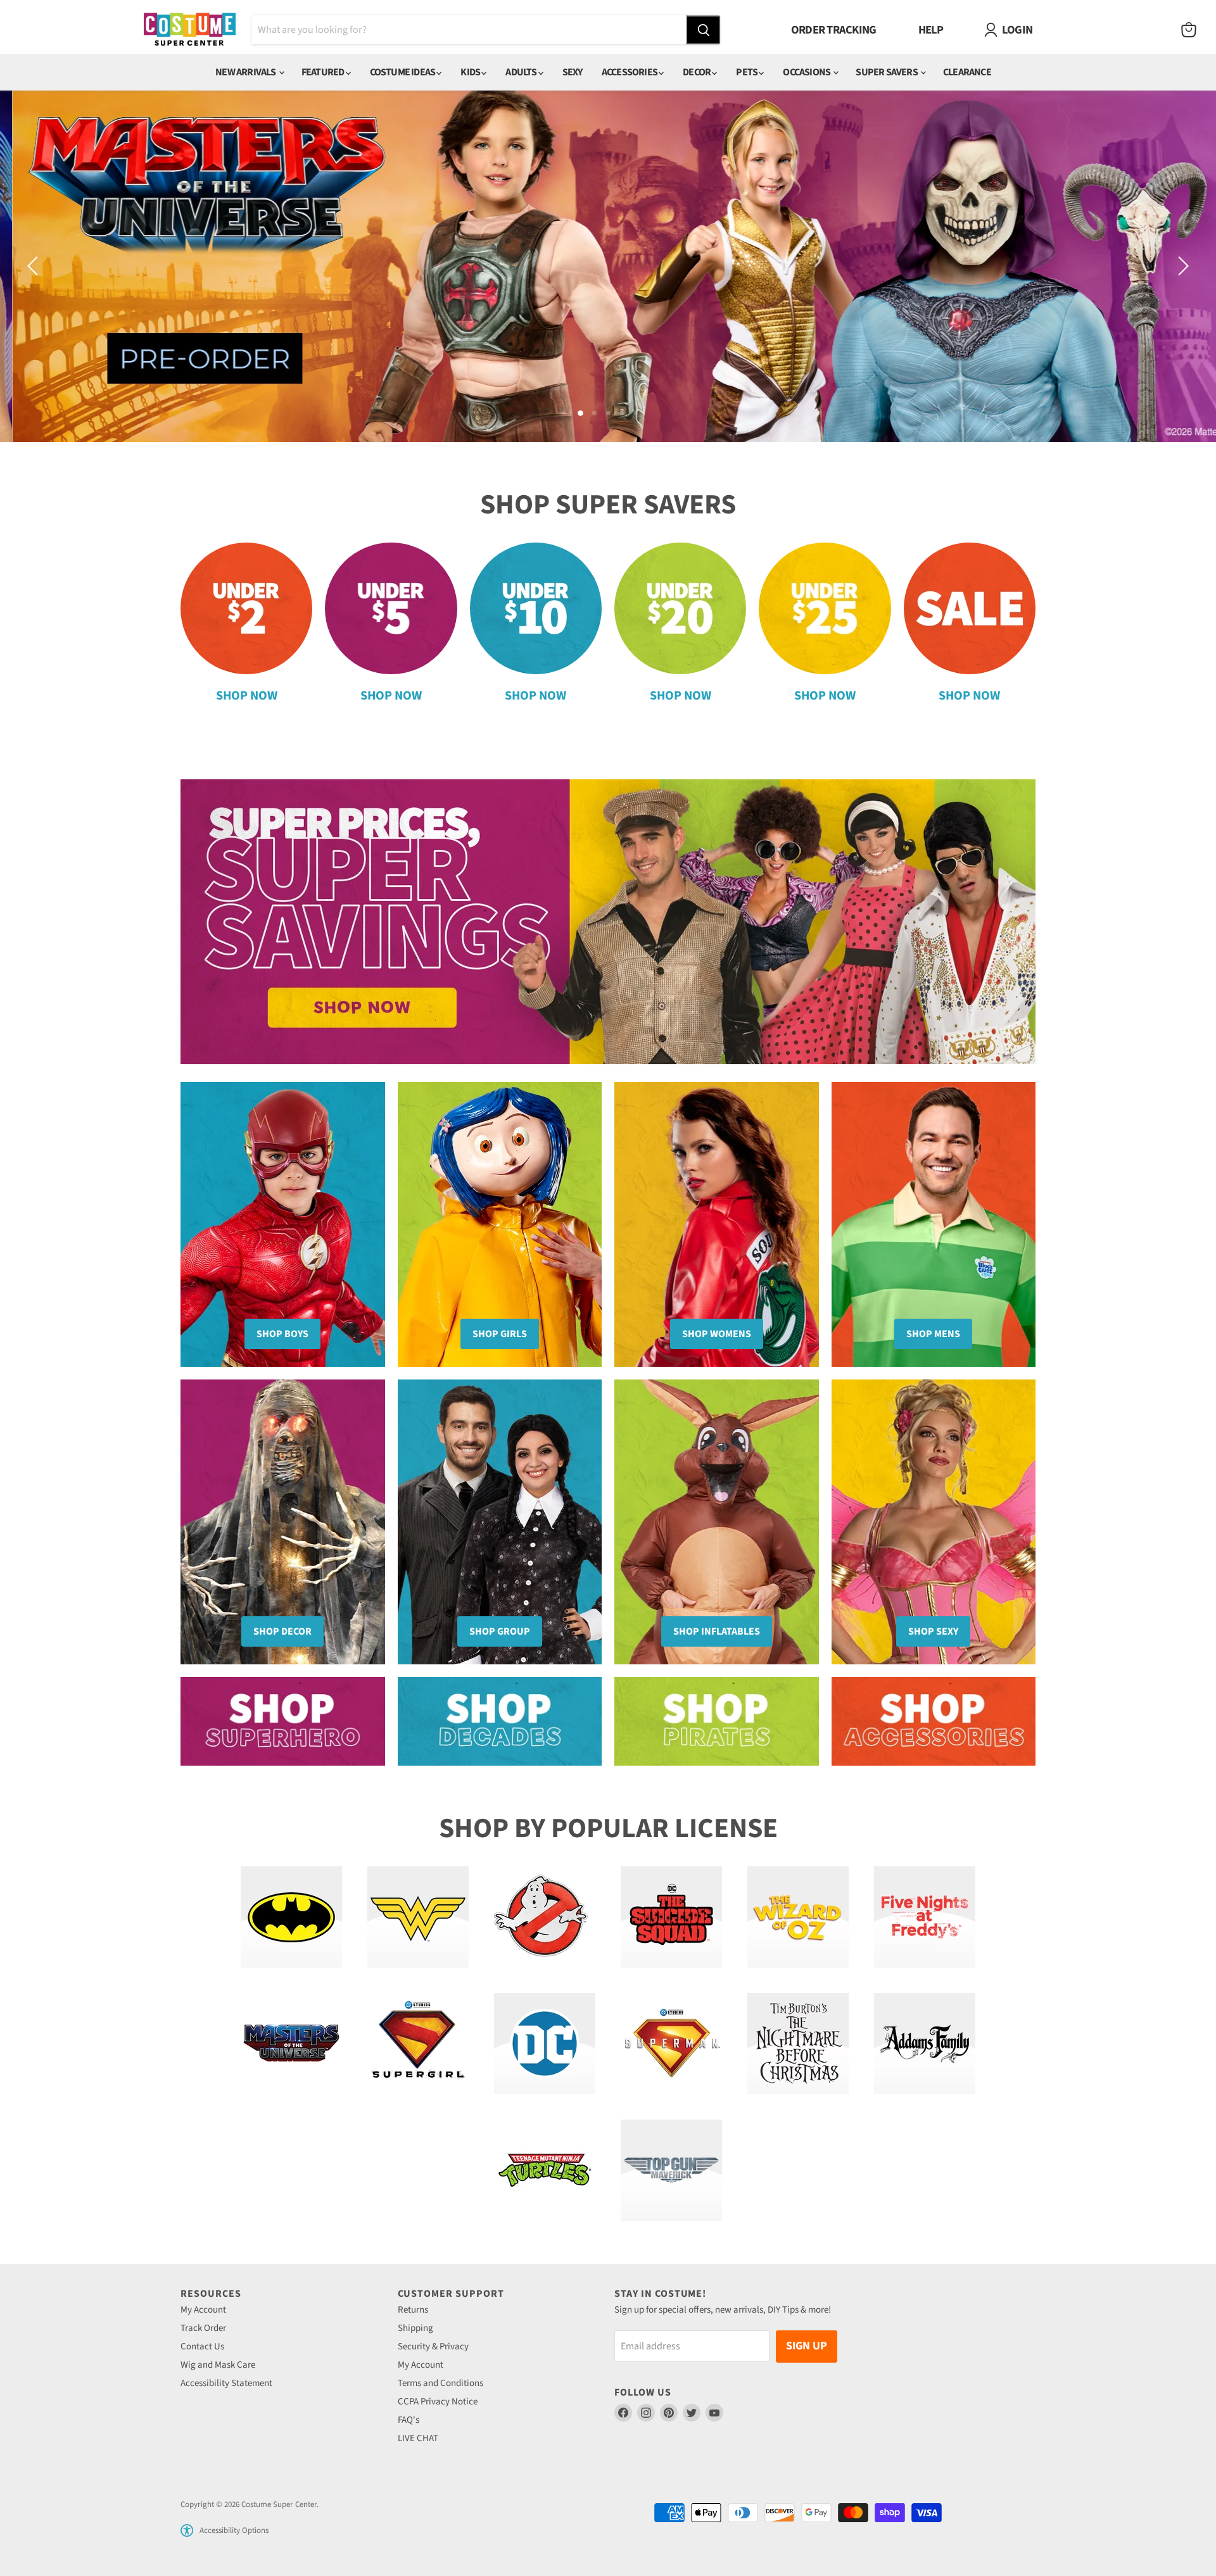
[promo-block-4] (934, 1721)
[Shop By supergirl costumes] (418, 2044)
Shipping (415, 2328)
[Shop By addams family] (925, 2044)
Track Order (203, 2328)
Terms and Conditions (440, 2383)
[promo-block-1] (283, 1721)
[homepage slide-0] (608, 266)
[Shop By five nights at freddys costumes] (925, 1917)
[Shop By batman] (291, 1917)
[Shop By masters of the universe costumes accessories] (291, 2044)
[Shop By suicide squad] (671, 1917)
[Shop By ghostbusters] (545, 1917)
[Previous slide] (35, 266)
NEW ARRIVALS (246, 72)
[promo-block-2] (500, 1721)
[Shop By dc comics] (545, 2044)
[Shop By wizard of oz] (798, 1917)
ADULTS (522, 72)
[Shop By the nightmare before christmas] (798, 2044)
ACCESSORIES (630, 72)
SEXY (573, 72)
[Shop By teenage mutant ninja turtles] (545, 2170)
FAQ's (408, 2420)
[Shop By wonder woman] (418, 1917)
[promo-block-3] (717, 1721)
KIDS (471, 72)
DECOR (697, 72)
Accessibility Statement (226, 2383)
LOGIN (1017, 30)
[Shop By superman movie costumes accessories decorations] (671, 2044)
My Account (203, 2310)
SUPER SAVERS (887, 72)
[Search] (703, 30)
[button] (187, 2530)
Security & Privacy (433, 2347)
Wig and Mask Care (218, 2365)
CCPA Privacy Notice (438, 2402)
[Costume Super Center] (190, 30)
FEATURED (324, 72)
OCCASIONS (807, 72)
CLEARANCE (967, 72)
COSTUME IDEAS (403, 72)
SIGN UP (807, 2346)
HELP (931, 30)
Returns (413, 2310)
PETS (747, 72)
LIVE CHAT (418, 2438)
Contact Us (202, 2347)
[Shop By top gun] (671, 2170)
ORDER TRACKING (834, 30)
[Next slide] (1181, 266)
